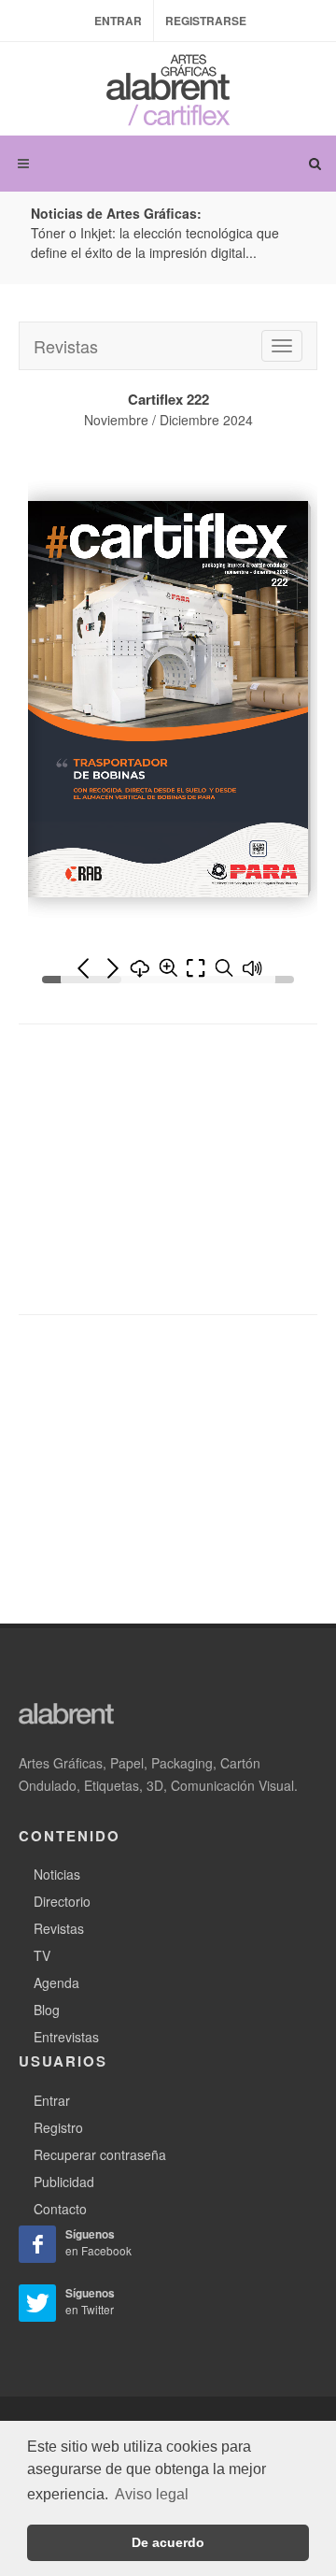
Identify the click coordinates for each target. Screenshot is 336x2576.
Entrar (118, 21)
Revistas (66, 337)
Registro (58, 2118)
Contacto (60, 2199)
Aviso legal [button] (152, 2494)
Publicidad (64, 2172)
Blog (47, 2000)
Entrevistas (66, 2027)
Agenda (56, 1973)
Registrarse (206, 21)
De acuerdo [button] (168, 2542)
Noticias (57, 1865)
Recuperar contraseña (100, 2145)
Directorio (62, 1892)
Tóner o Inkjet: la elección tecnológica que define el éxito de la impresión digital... (155, 243)
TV (42, 1946)
